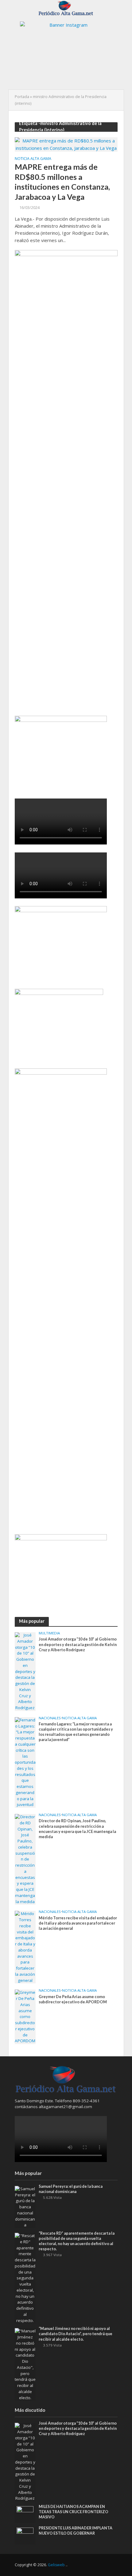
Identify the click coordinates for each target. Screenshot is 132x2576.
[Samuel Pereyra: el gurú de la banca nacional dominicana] (25, 2207)
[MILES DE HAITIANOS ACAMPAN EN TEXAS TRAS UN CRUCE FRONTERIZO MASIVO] (25, 2514)
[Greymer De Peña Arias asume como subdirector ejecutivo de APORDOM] (25, 2016)
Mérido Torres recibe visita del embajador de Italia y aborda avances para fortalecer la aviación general (78, 1923)
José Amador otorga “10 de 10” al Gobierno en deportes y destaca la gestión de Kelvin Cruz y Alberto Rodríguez (78, 1644)
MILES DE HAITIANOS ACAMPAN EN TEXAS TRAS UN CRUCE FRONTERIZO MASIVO (74, 2512)
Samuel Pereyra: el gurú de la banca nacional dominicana (71, 2189)
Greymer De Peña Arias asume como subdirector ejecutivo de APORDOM (73, 1999)
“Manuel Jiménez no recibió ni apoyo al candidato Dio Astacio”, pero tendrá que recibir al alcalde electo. (76, 2334)
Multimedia (49, 1633)
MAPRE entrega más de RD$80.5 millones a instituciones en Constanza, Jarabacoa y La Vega (62, 182)
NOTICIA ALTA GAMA (33, 159)
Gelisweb (56, 2565)
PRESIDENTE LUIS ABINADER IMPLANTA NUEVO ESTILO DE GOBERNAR (76, 2531)
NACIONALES (50, 1718)
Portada (22, 97)
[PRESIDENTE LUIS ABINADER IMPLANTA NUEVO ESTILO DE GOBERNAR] (25, 2536)
